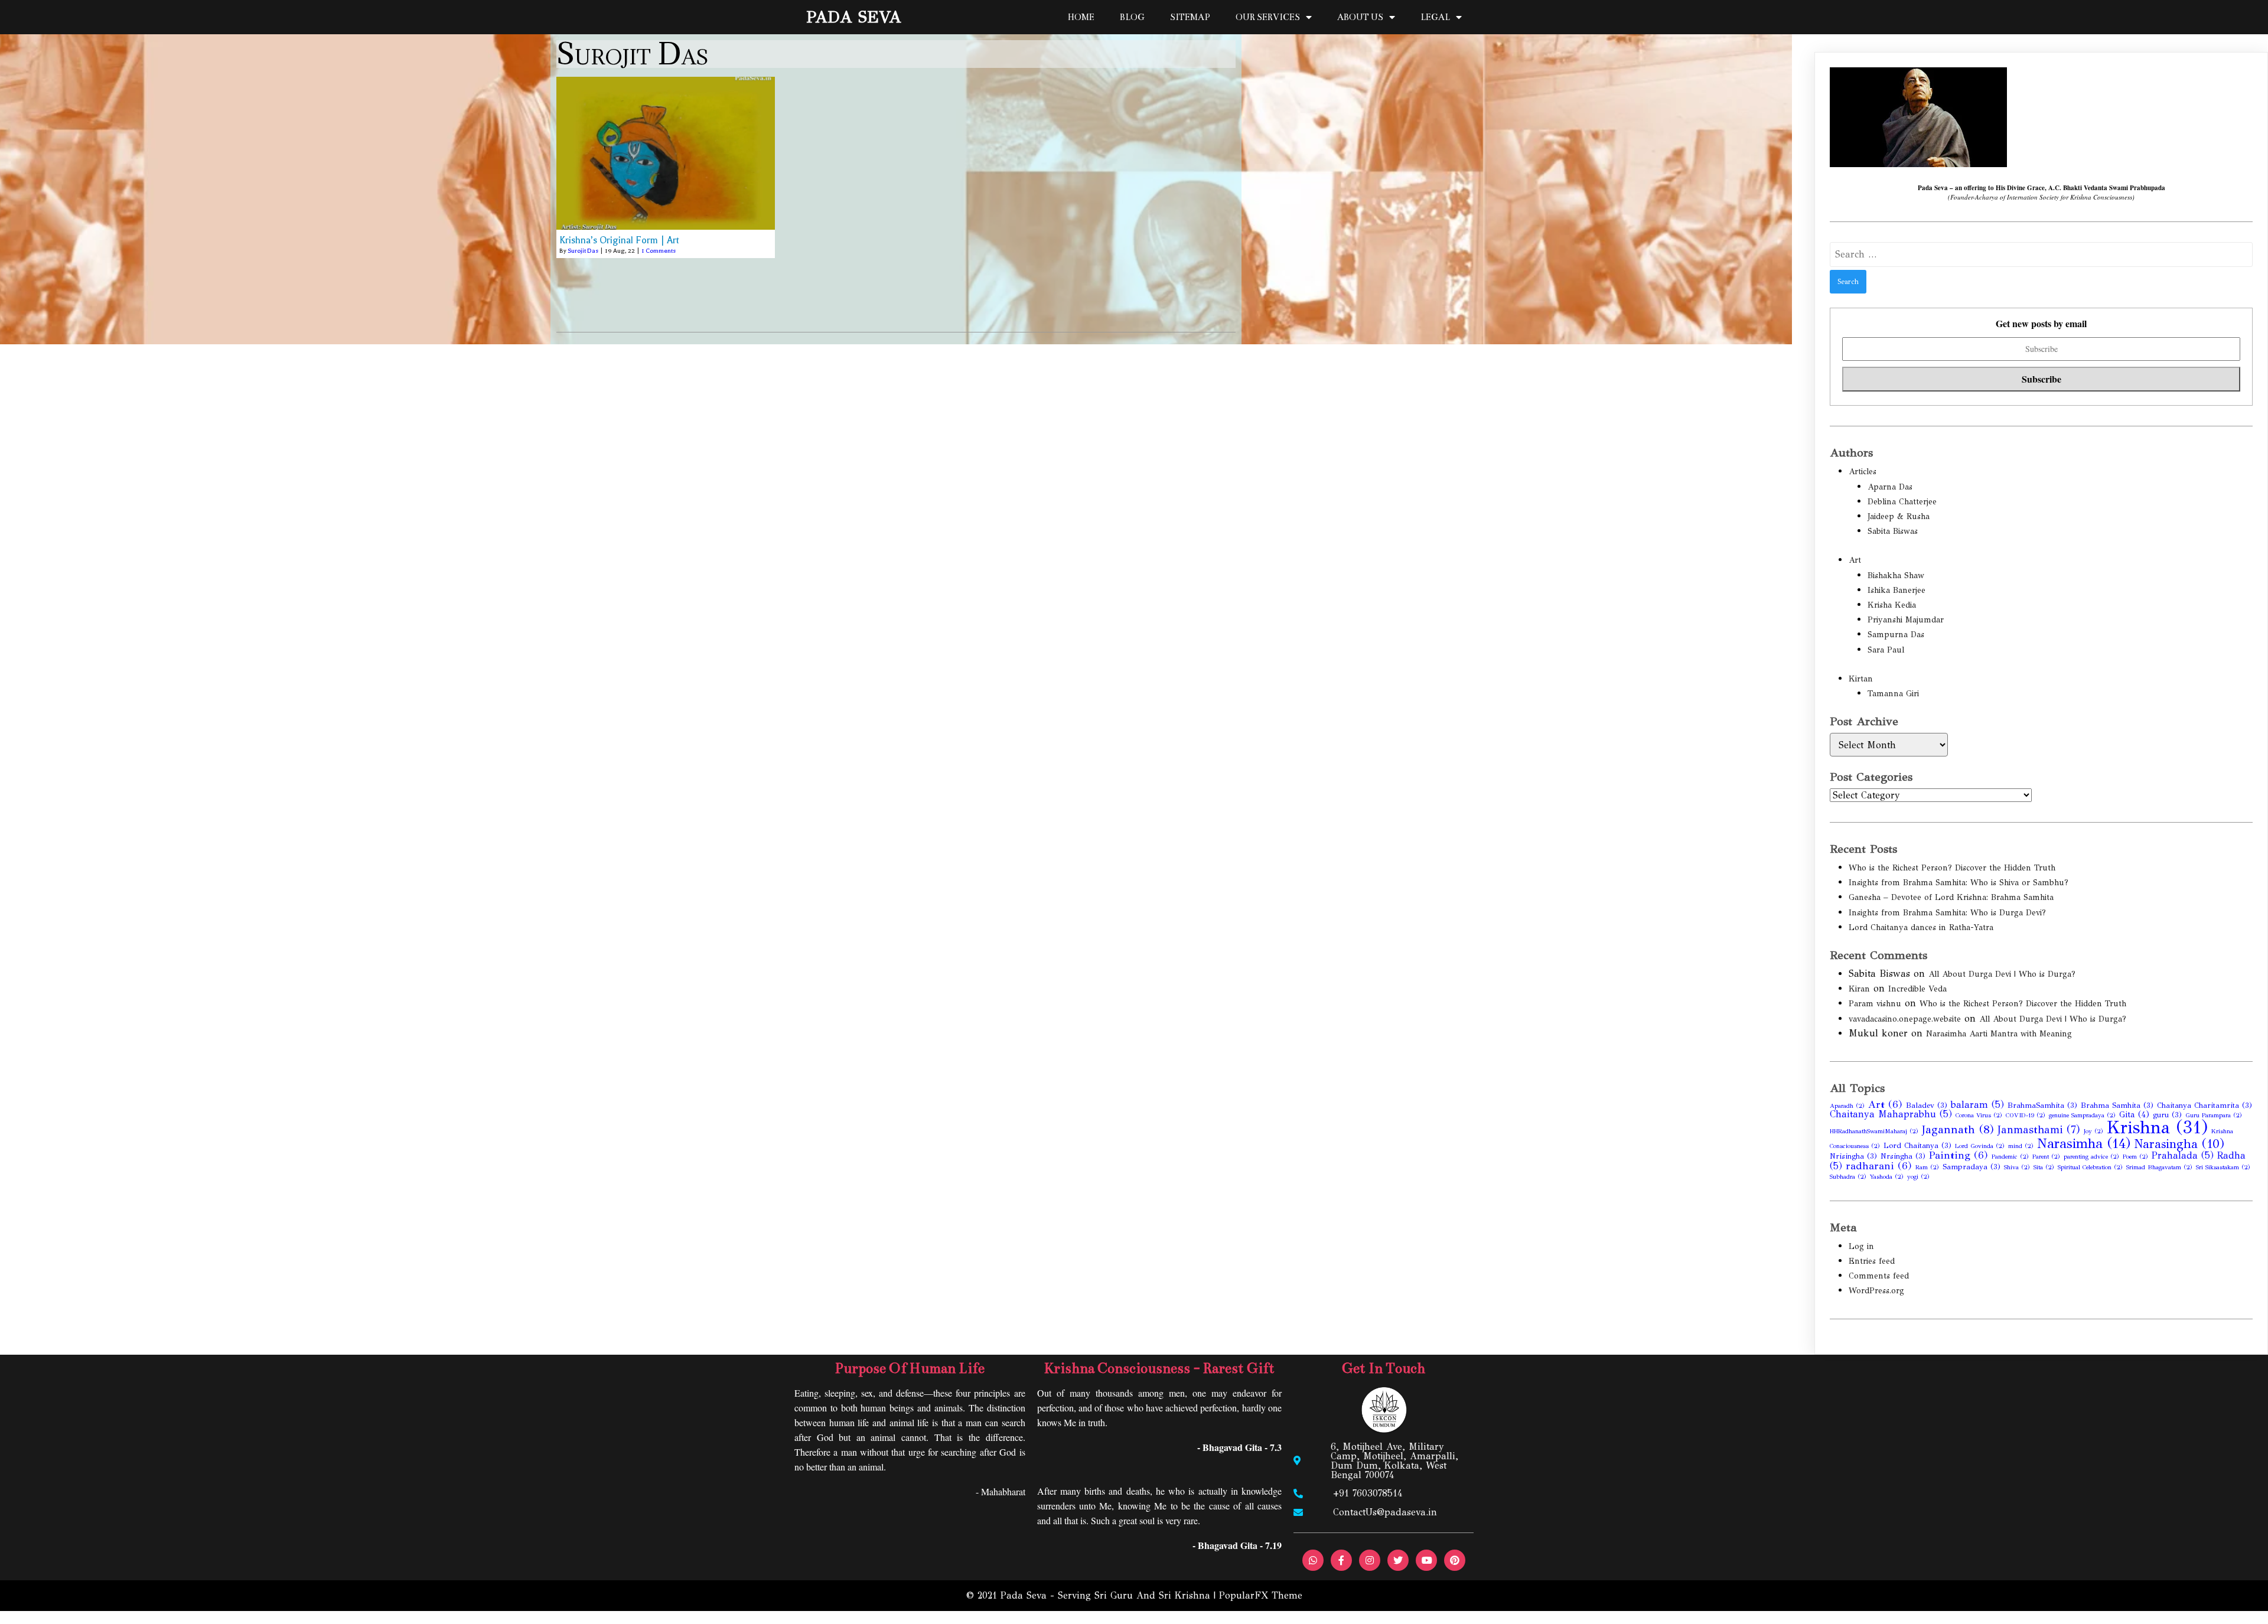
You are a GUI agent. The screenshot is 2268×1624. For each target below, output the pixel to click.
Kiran (1859, 989)
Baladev (1927, 1106)
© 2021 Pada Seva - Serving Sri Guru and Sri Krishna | (1093, 1595)
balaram (1977, 1105)
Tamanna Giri (1893, 694)
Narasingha (2179, 1144)
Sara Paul (1886, 650)
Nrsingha (1903, 1156)
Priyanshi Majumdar (1906, 620)
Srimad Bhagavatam (2159, 1167)
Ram (1927, 1167)
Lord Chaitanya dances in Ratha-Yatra (1921, 927)
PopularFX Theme (1261, 1595)
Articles (1863, 472)
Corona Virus (1979, 1115)
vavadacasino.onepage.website (1905, 1019)
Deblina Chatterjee (1902, 502)
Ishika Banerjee (1896, 590)
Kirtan (1861, 679)
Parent (2046, 1157)
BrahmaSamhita (2042, 1106)
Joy (2093, 1131)
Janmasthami (2039, 1130)
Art (1855, 560)
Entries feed (1872, 1261)
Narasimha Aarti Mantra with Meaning (1999, 1034)
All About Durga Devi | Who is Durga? (2002, 974)
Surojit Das (583, 251)
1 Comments (659, 251)
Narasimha (2084, 1143)
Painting (1959, 1155)
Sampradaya (1972, 1167)
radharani (1879, 1166)
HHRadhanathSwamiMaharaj (1874, 1131)
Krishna (2157, 1127)
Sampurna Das (1896, 635)
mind (2021, 1146)
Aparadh (1847, 1106)
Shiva (2017, 1167)
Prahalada (2183, 1155)
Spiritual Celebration (2090, 1167)
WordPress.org (1876, 1291)
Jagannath (1958, 1129)
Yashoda (1887, 1177)
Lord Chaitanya (1917, 1146)
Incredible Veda (1917, 989)
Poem (2135, 1157)
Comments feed (1879, 1276)
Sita (2044, 1167)
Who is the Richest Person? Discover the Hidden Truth (1952, 868)
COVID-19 (2026, 1115)
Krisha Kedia (1892, 605)
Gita (2134, 1114)
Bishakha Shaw (1896, 575)
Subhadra (1848, 1177)
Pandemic (2010, 1157)
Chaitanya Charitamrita (2205, 1106)
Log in (1861, 1246)
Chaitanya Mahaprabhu (1891, 1114)
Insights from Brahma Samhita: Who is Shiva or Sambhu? (1959, 883)
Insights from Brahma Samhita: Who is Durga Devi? (1947, 913)
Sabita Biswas (1893, 531)
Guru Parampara (2214, 1115)
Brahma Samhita (2117, 1106)
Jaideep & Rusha (1899, 516)
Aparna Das (1890, 487)
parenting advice (2091, 1157)
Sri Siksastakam (2223, 1167)
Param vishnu (1875, 1004)
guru (2167, 1115)
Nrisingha (1853, 1156)
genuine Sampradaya (2082, 1115)
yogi (1918, 1177)
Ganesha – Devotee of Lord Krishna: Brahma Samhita (1951, 897)
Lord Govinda (1980, 1146)
